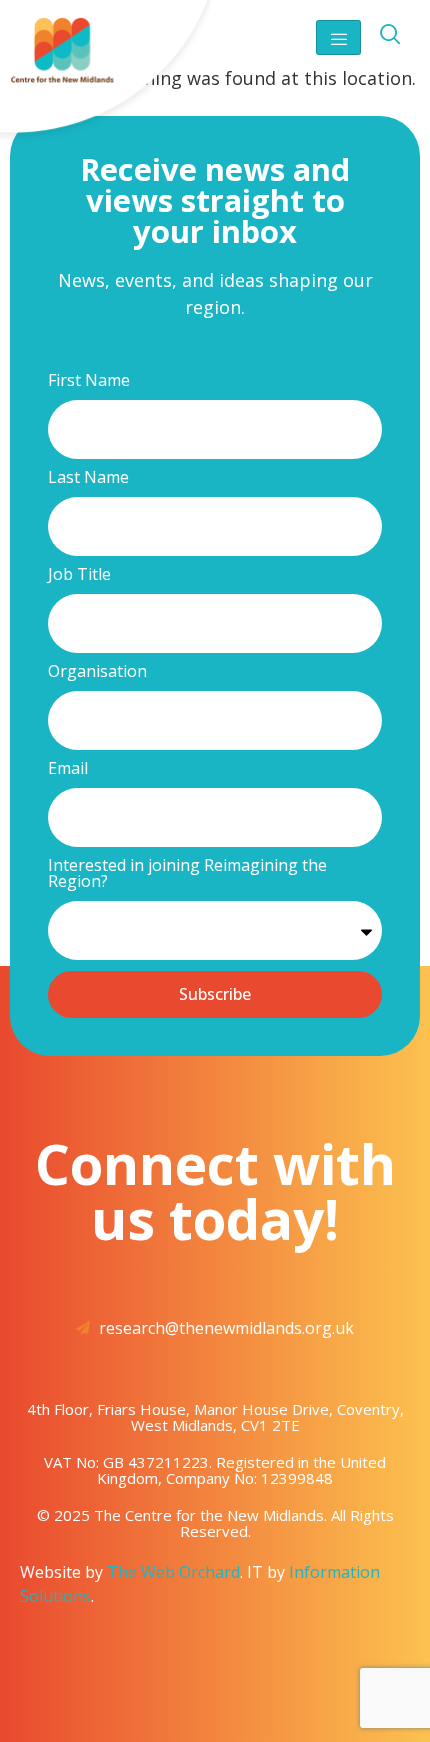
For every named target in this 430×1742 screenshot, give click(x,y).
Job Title (79, 575)
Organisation (97, 672)
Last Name (88, 478)
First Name (89, 381)
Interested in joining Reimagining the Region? (187, 874)
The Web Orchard (173, 1572)
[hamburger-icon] (338, 37)
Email (68, 769)
